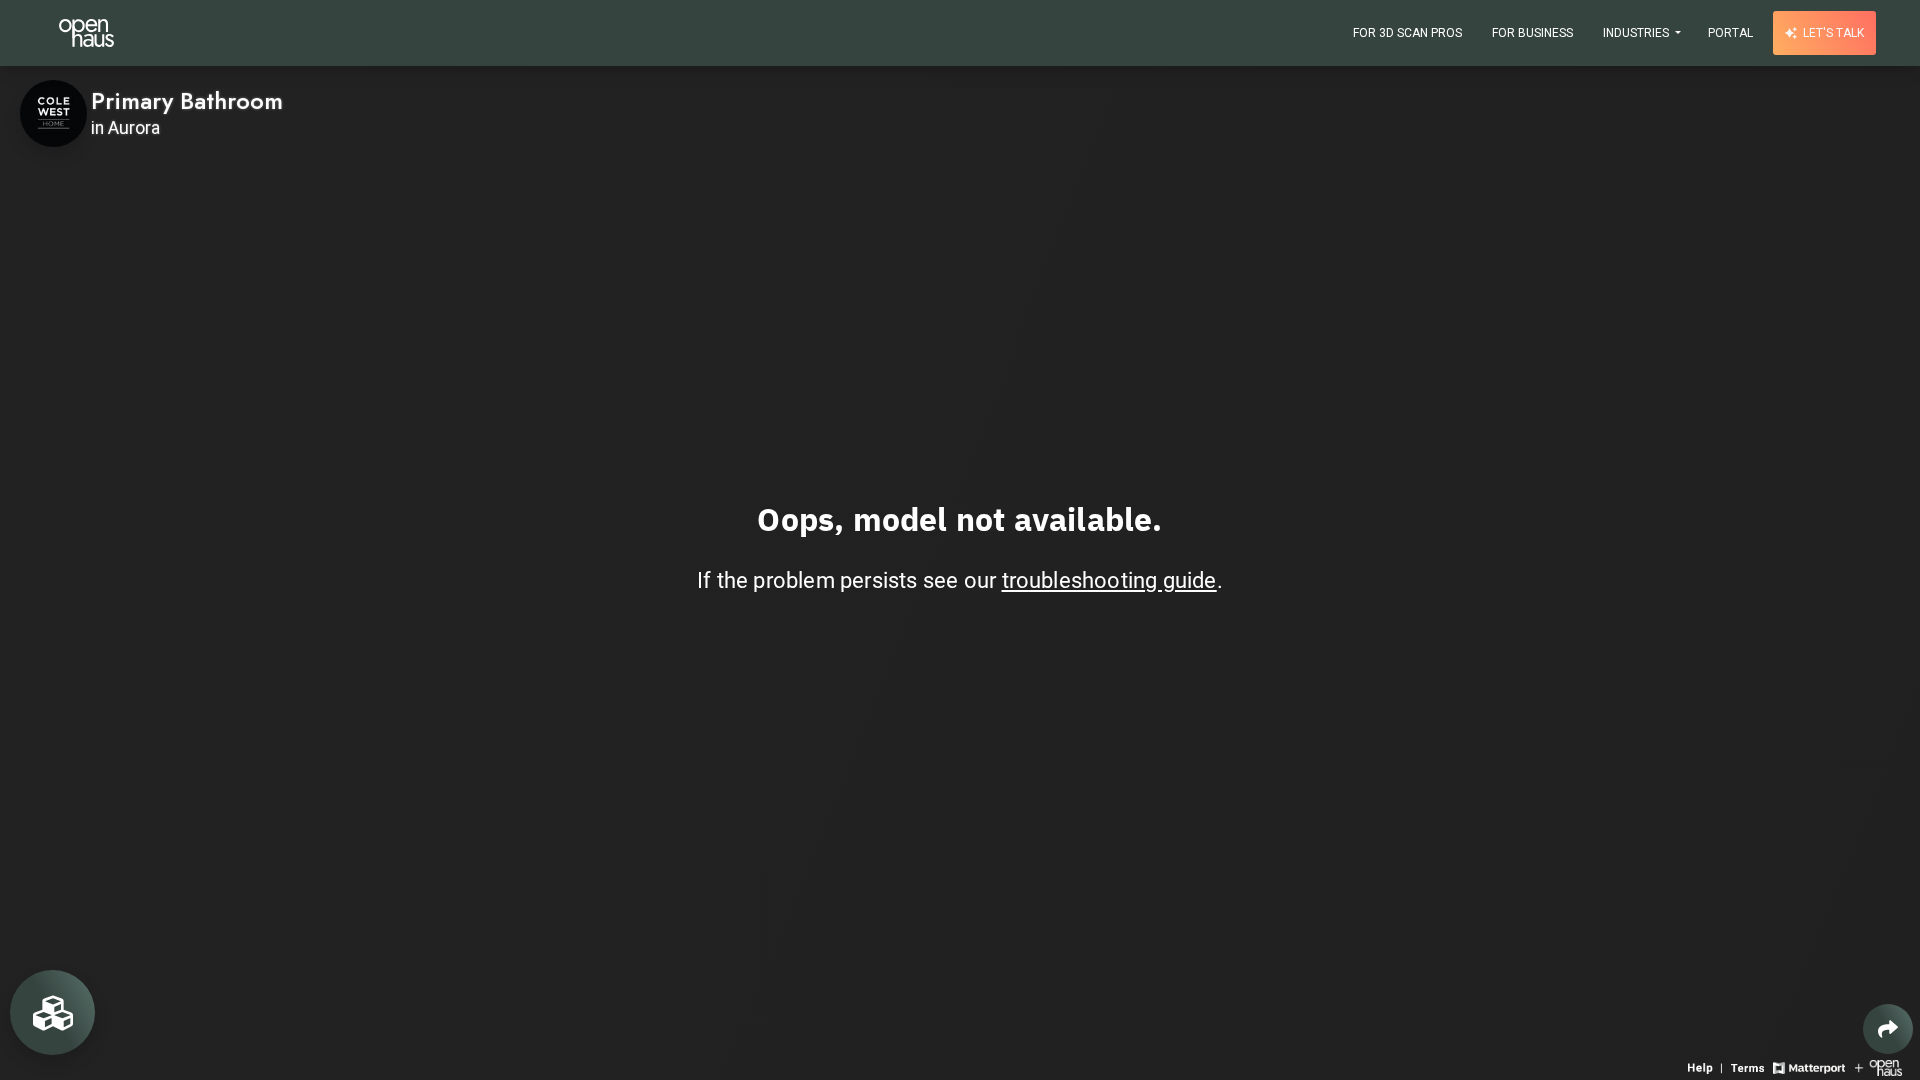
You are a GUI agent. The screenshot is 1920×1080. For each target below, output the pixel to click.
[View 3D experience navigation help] (1707, 1066)
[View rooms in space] (52, 1012)
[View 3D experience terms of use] (1749, 1066)
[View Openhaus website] (1878, 1066)
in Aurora (125, 128)
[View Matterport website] (1808, 1066)
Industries (1637, 33)
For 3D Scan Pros (1407, 33)
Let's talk (1832, 33)
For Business (1532, 33)
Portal (1730, 33)
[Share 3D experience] (1888, 1029)
